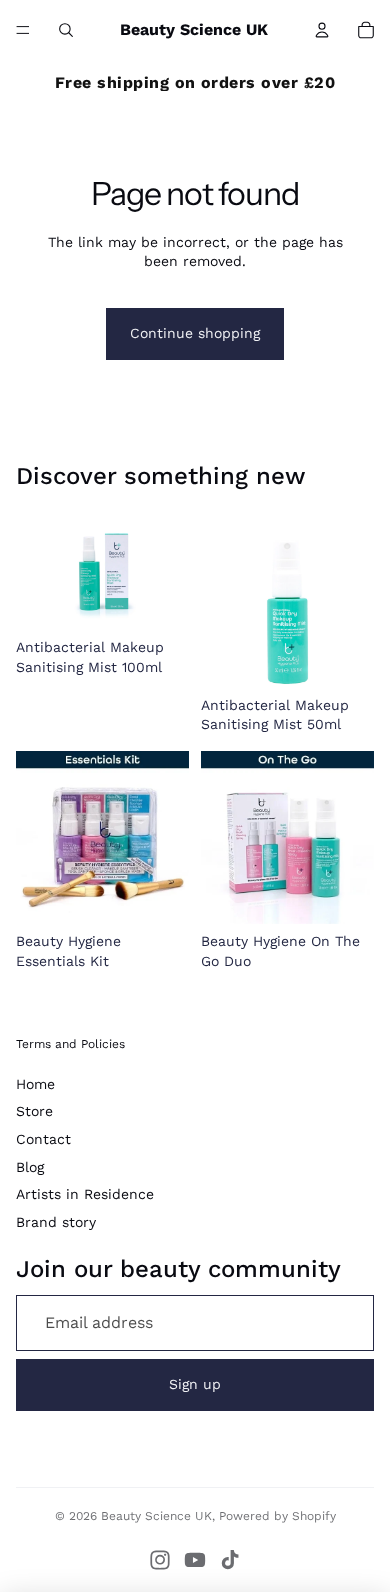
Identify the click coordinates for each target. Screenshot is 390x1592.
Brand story (56, 1222)
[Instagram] (160, 1560)
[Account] (322, 30)
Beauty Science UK (156, 1516)
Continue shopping (195, 333)
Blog (30, 1167)
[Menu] (23, 30)
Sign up (195, 1384)
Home (35, 1084)
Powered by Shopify (277, 1516)
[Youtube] (195, 1560)
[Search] (66, 30)
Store (34, 1111)
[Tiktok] (230, 1560)
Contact (43, 1139)
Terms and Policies (70, 1044)
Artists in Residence (85, 1194)
